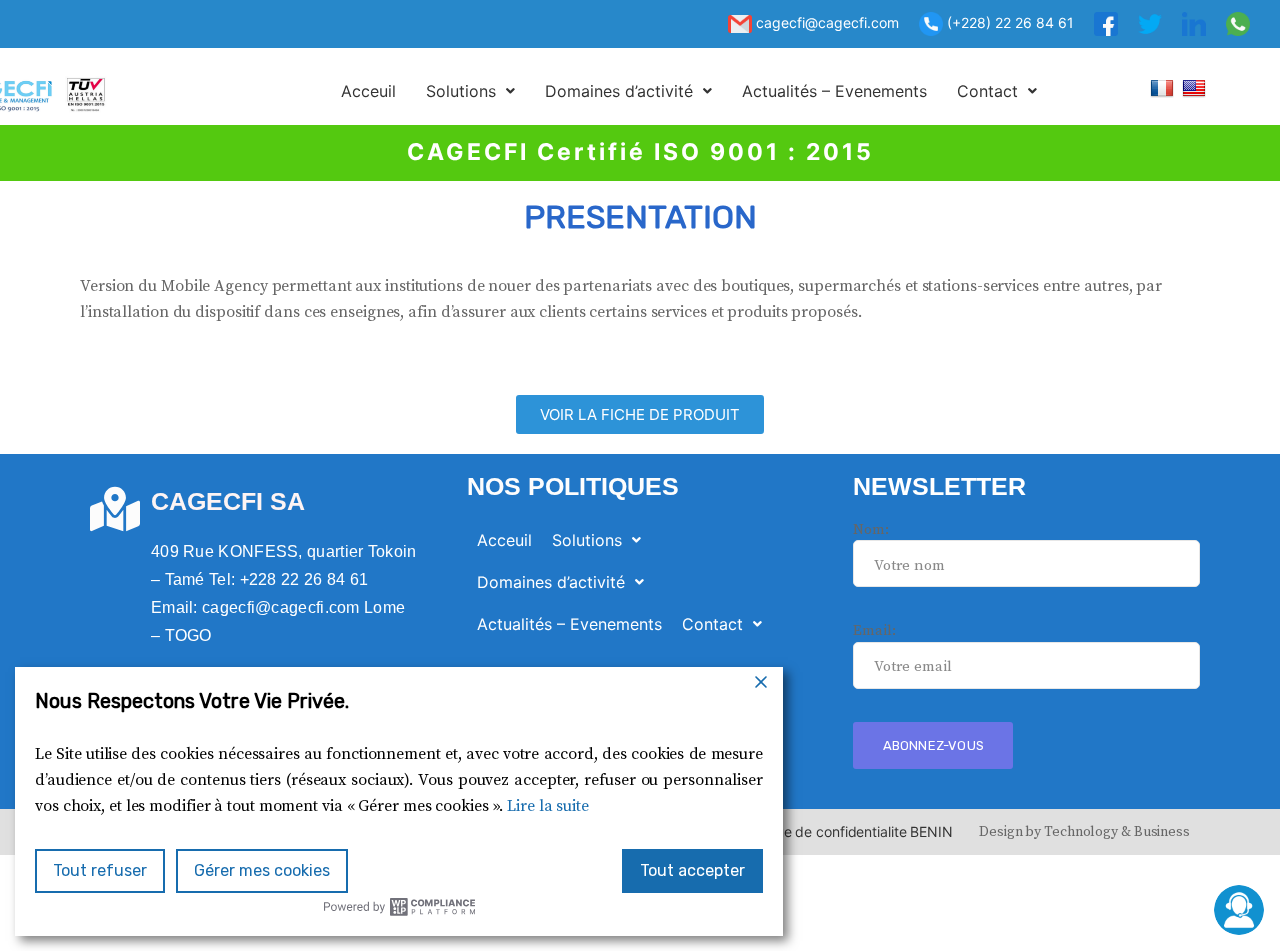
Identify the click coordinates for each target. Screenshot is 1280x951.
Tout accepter (692, 870)
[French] (1164, 87)
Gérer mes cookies (262, 870)
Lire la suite (548, 806)
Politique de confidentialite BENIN (844, 831)
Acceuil (368, 91)
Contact (987, 91)
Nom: (871, 529)
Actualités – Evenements (834, 91)
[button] (470, 91)
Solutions (461, 91)
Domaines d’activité (619, 91)
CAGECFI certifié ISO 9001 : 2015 (640, 152)
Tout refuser (100, 870)
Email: (874, 630)
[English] (1196, 87)
